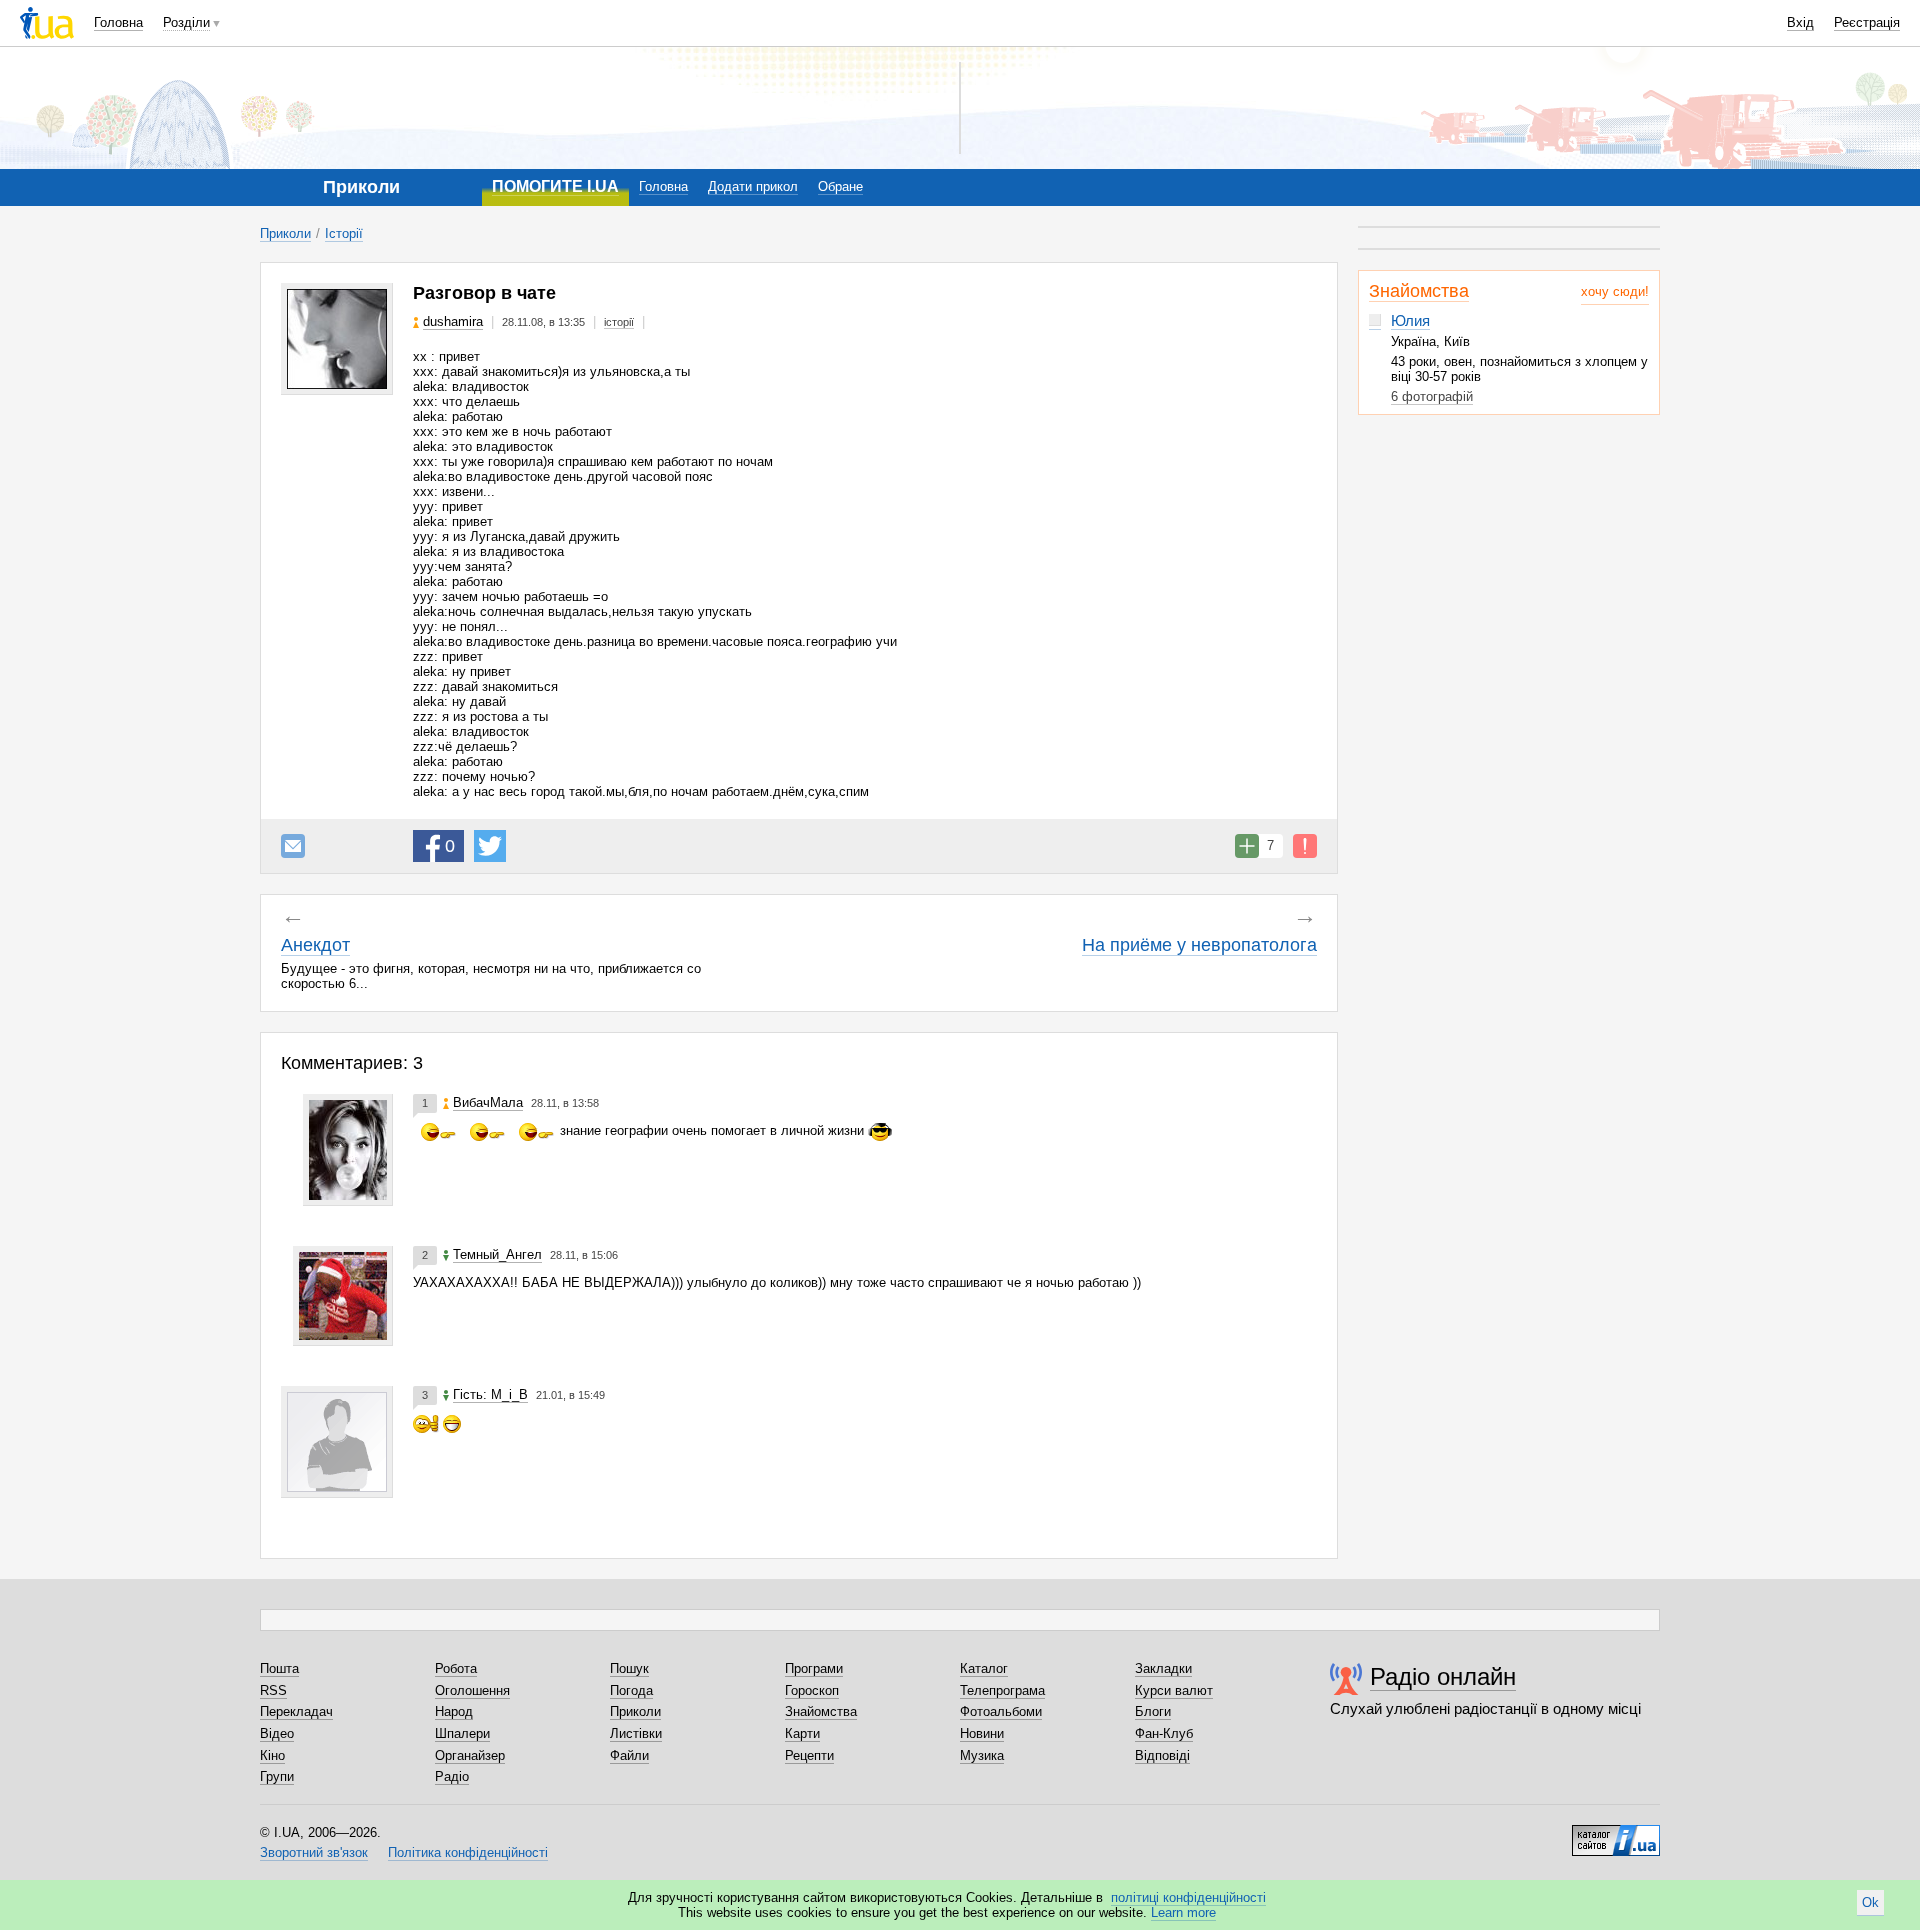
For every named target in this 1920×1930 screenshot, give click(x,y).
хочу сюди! (1615, 291)
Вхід (1800, 22)
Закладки (1163, 1668)
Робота (456, 1668)
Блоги (1153, 1711)
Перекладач (296, 1711)
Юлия (1410, 320)
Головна (118, 22)
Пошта (279, 1668)
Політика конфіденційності (468, 1852)
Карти (802, 1733)
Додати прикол (753, 186)
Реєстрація (1867, 22)
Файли (629, 1755)
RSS (273, 1690)
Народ (454, 1711)
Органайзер (470, 1755)
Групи (277, 1776)
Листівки (636, 1733)
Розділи (186, 22)
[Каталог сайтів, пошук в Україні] (1616, 1833)
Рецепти (809, 1755)
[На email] (293, 846)
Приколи (285, 233)
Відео (277, 1733)
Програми (814, 1668)
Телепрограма (1002, 1690)
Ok (1870, 1902)
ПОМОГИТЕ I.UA (555, 186)
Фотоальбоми (1001, 1711)
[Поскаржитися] (1305, 846)
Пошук (629, 1668)
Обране (840, 186)
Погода (631, 1690)
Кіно (272, 1755)
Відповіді (1162, 1755)
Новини (982, 1733)
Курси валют (1174, 1690)
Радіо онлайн (1443, 1676)
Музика (982, 1755)
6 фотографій (1432, 396)
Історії (344, 233)
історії (619, 322)
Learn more (1183, 1912)
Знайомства (1419, 291)
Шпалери (462, 1733)
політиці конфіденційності (1188, 1897)
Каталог (984, 1668)
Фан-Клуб (1164, 1733)
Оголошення (472, 1690)
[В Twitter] (490, 846)
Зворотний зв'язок (314, 1852)
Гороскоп (812, 1690)
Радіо (452, 1776)
